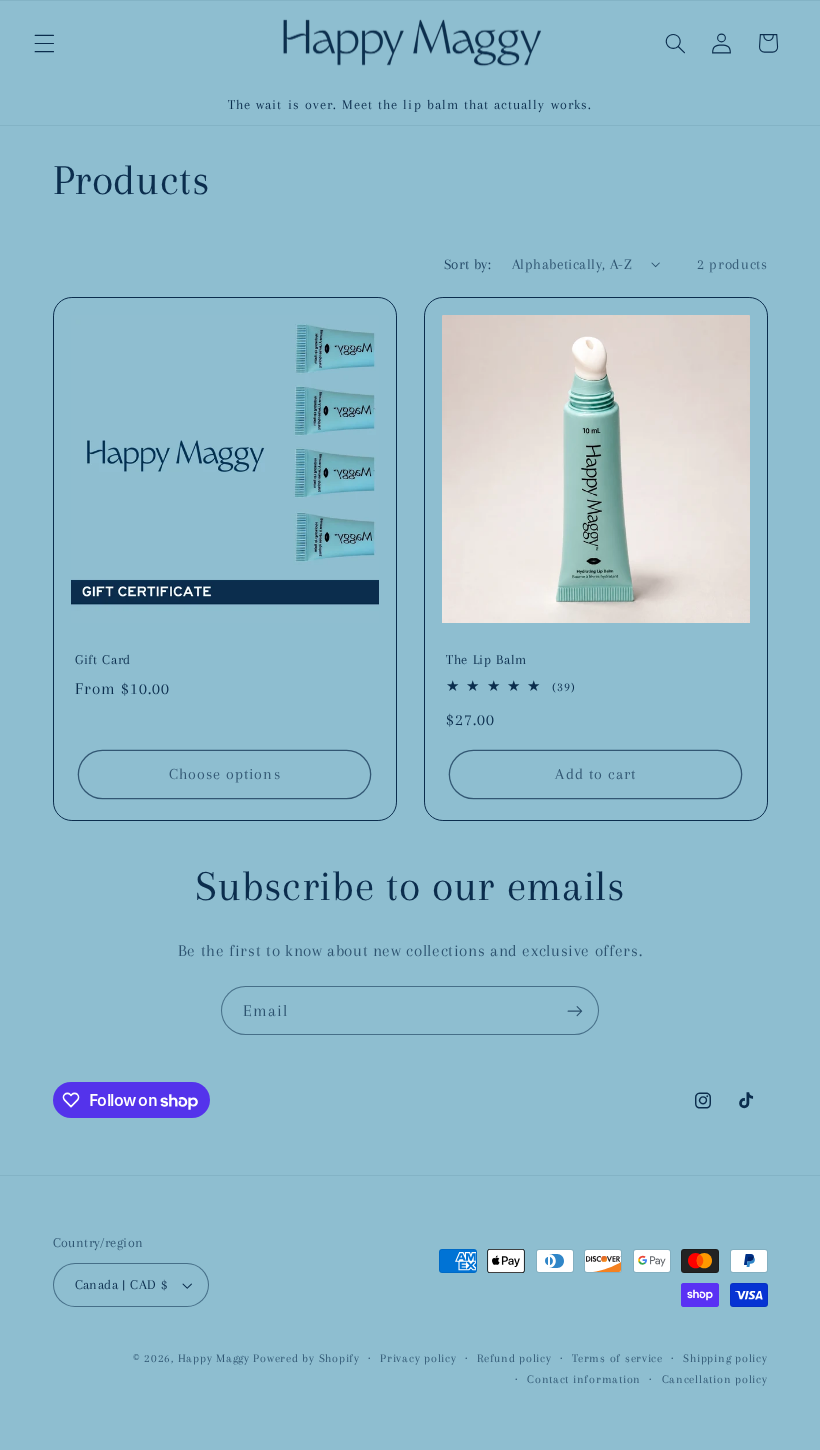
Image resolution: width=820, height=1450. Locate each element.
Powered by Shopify (306, 1358)
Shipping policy (725, 1358)
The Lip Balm (486, 660)
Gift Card (103, 660)
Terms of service (617, 1358)
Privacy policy (418, 1358)
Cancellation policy (715, 1379)
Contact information (584, 1379)
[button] (44, 43)
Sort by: (467, 264)
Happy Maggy (214, 1358)
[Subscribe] (575, 1010)
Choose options (224, 775)
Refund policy (514, 1358)
